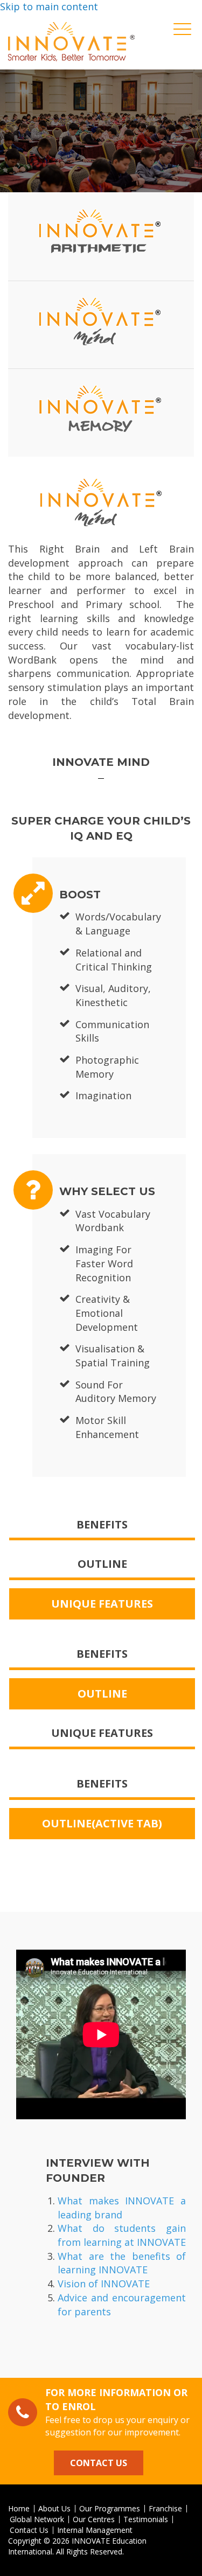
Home (19, 2509)
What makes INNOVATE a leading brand (122, 2208)
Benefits (102, 1524)
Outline (102, 1564)
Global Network (37, 2519)
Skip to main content (49, 6)
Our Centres (94, 2519)
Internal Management (95, 2530)
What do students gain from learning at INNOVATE (122, 2235)
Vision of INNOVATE (104, 2284)
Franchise (165, 2509)
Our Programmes (110, 2509)
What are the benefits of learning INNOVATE (122, 2263)
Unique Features (102, 1604)
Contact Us (99, 2463)
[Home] (71, 42)
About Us (54, 2509)
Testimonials (146, 2519)
